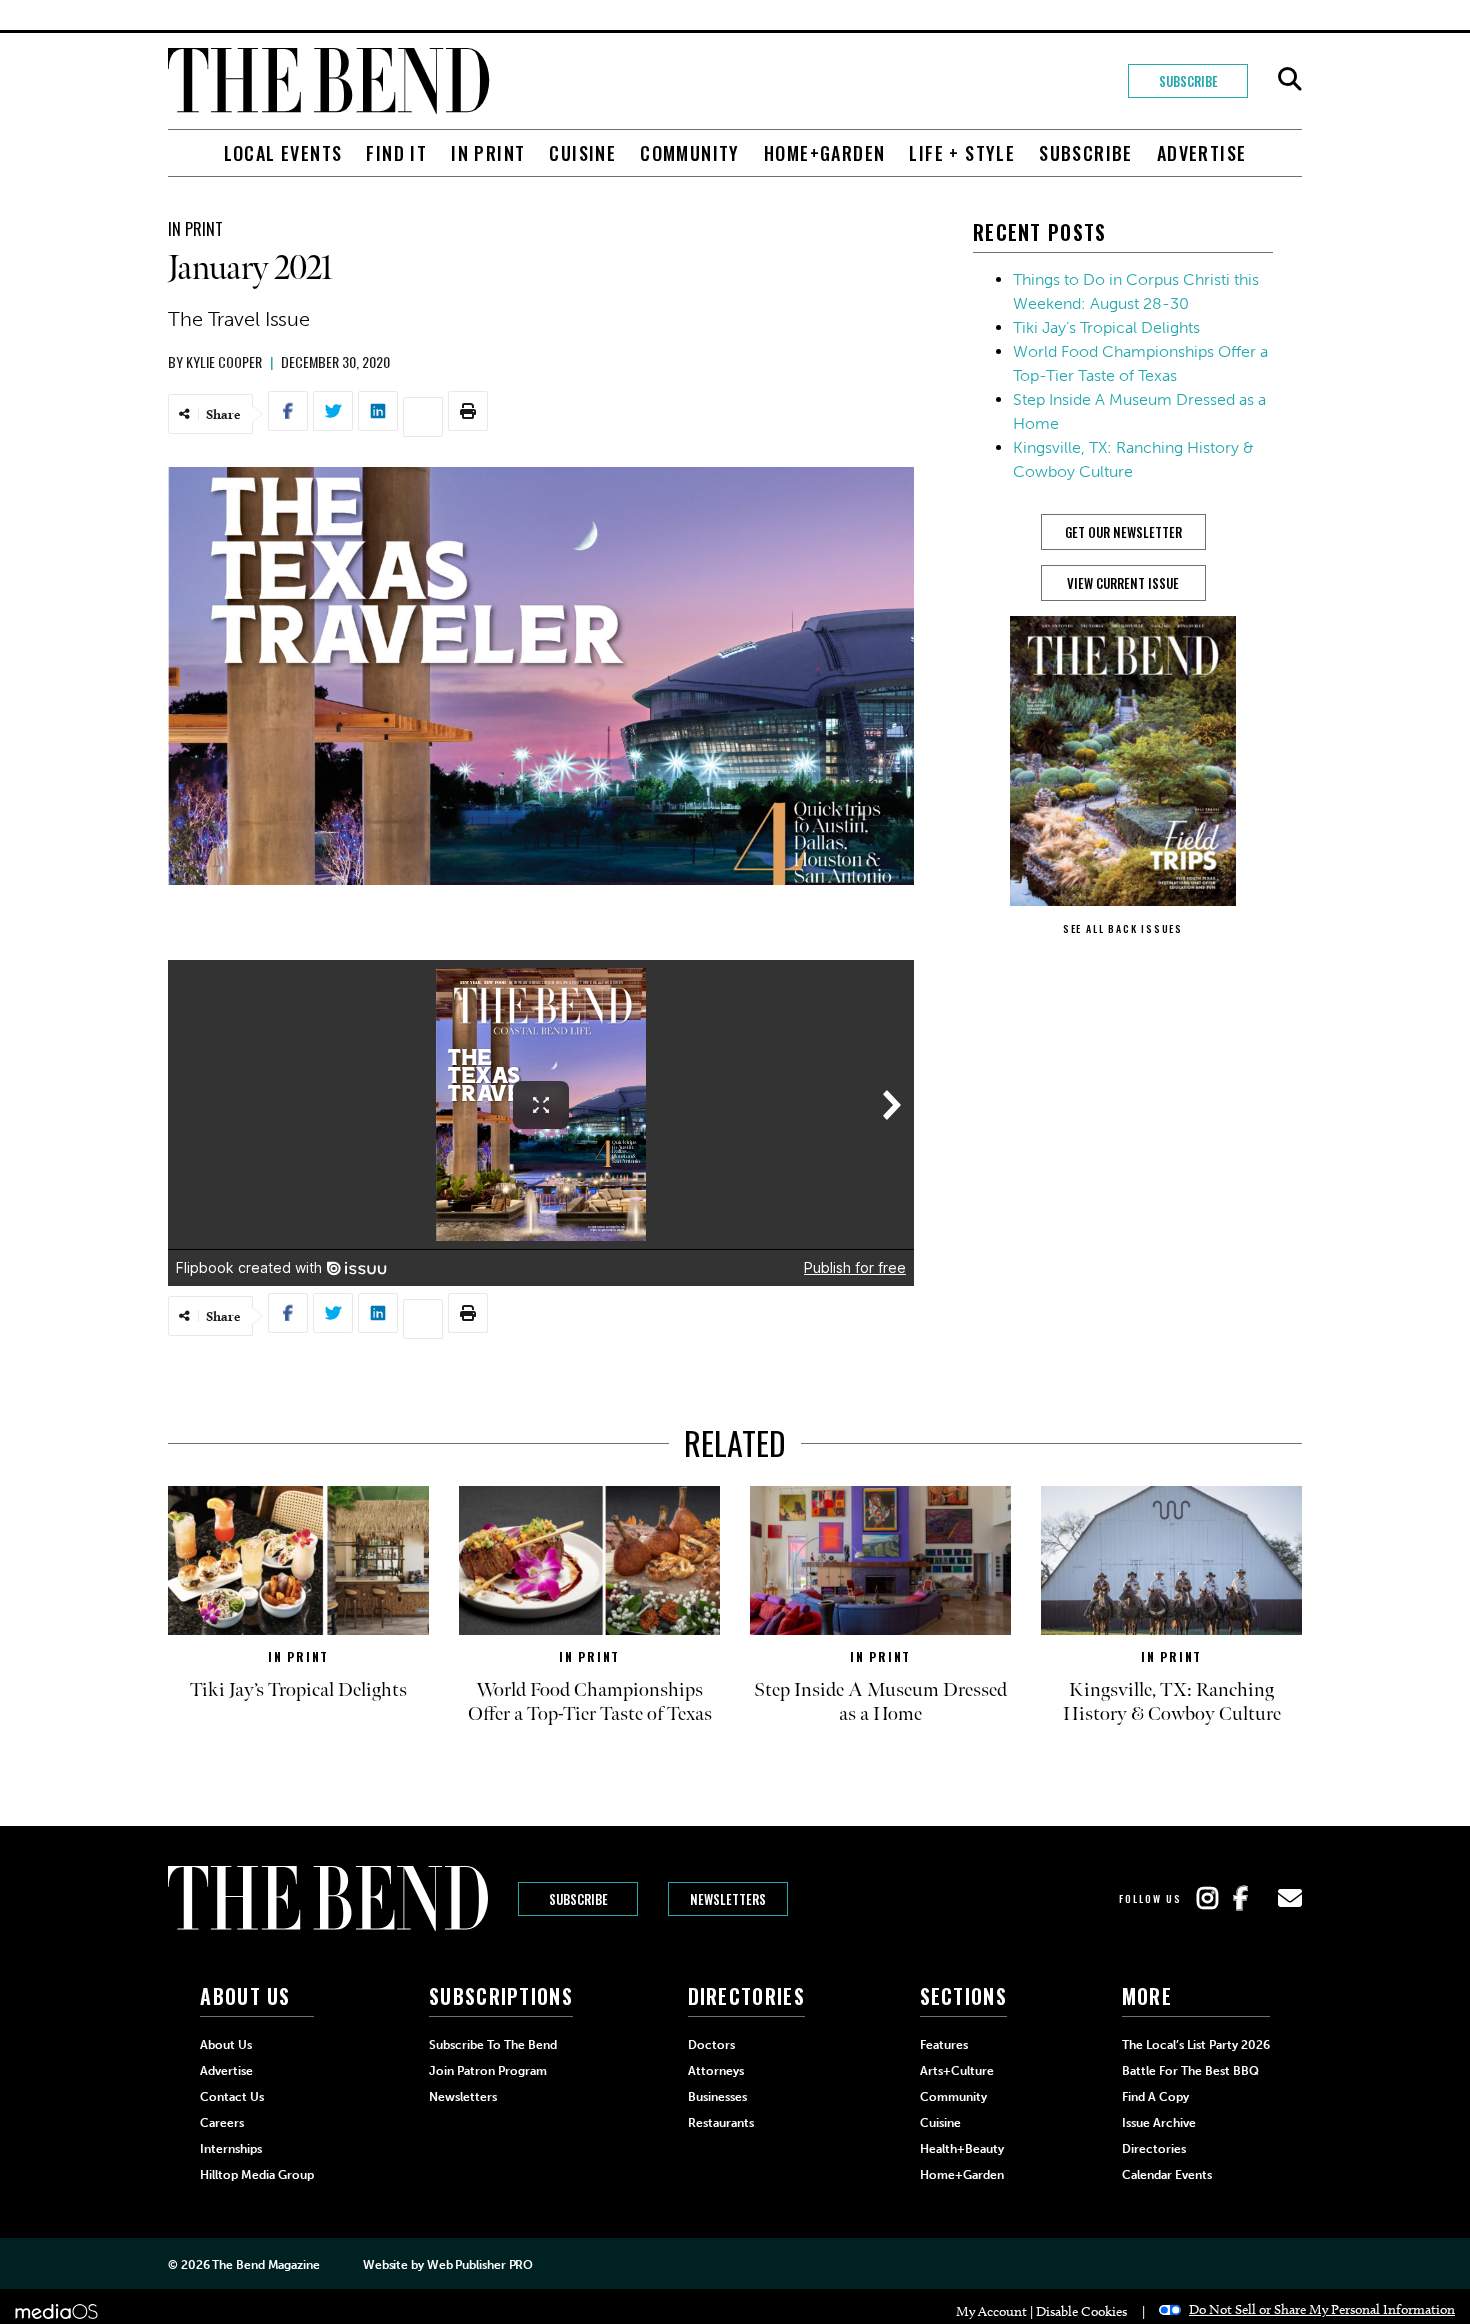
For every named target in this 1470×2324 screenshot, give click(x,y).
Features (944, 2045)
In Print (488, 153)
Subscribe (1188, 81)
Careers (222, 2123)
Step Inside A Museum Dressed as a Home (880, 1702)
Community (690, 153)
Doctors (711, 2045)
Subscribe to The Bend (493, 2045)
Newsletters (728, 1899)
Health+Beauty (962, 2149)
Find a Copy (1155, 2097)
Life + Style (962, 153)
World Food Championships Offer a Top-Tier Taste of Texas (590, 1702)
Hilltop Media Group (257, 2175)
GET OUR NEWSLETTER (1123, 532)
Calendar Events (1167, 2175)
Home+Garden (824, 153)
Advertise (1202, 153)
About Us (226, 2045)
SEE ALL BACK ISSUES (1123, 928)
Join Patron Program (488, 2071)
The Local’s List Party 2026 (1196, 2045)
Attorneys (716, 2071)
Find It (396, 153)
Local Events (283, 153)
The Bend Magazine (265, 2265)
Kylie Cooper (224, 361)
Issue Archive (1159, 2123)
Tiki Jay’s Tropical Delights (1106, 327)
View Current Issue (1123, 583)
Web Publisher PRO (480, 2265)
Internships (231, 2149)
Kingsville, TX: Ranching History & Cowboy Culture (1172, 1702)
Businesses (717, 2097)
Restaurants (721, 2123)
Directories (1154, 2149)
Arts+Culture (957, 2071)
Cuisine (582, 153)
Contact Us (232, 2097)
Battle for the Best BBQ (1190, 2071)
